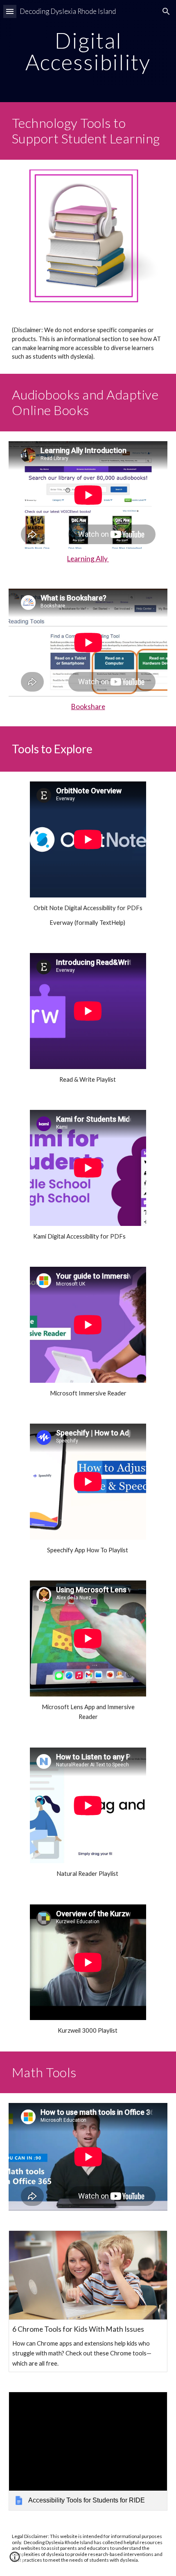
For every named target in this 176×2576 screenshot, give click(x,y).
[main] (88, 51)
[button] (10, 11)
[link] (88, 2451)
